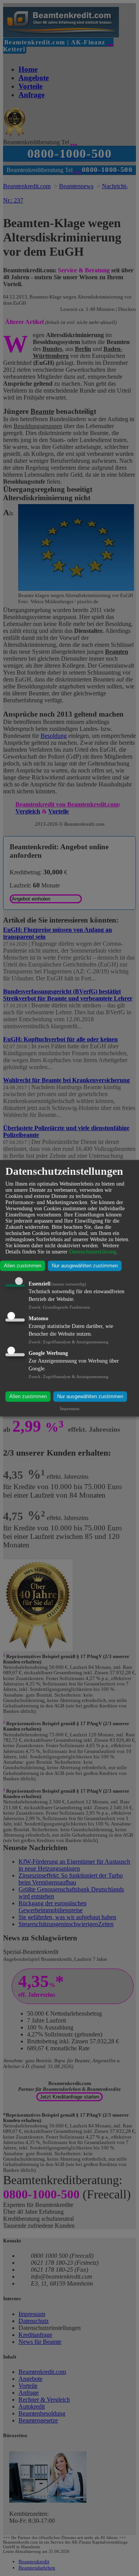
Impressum (70, 1409)
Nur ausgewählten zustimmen (85, 1266)
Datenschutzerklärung (93, 1252)
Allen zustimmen (23, 1266)
